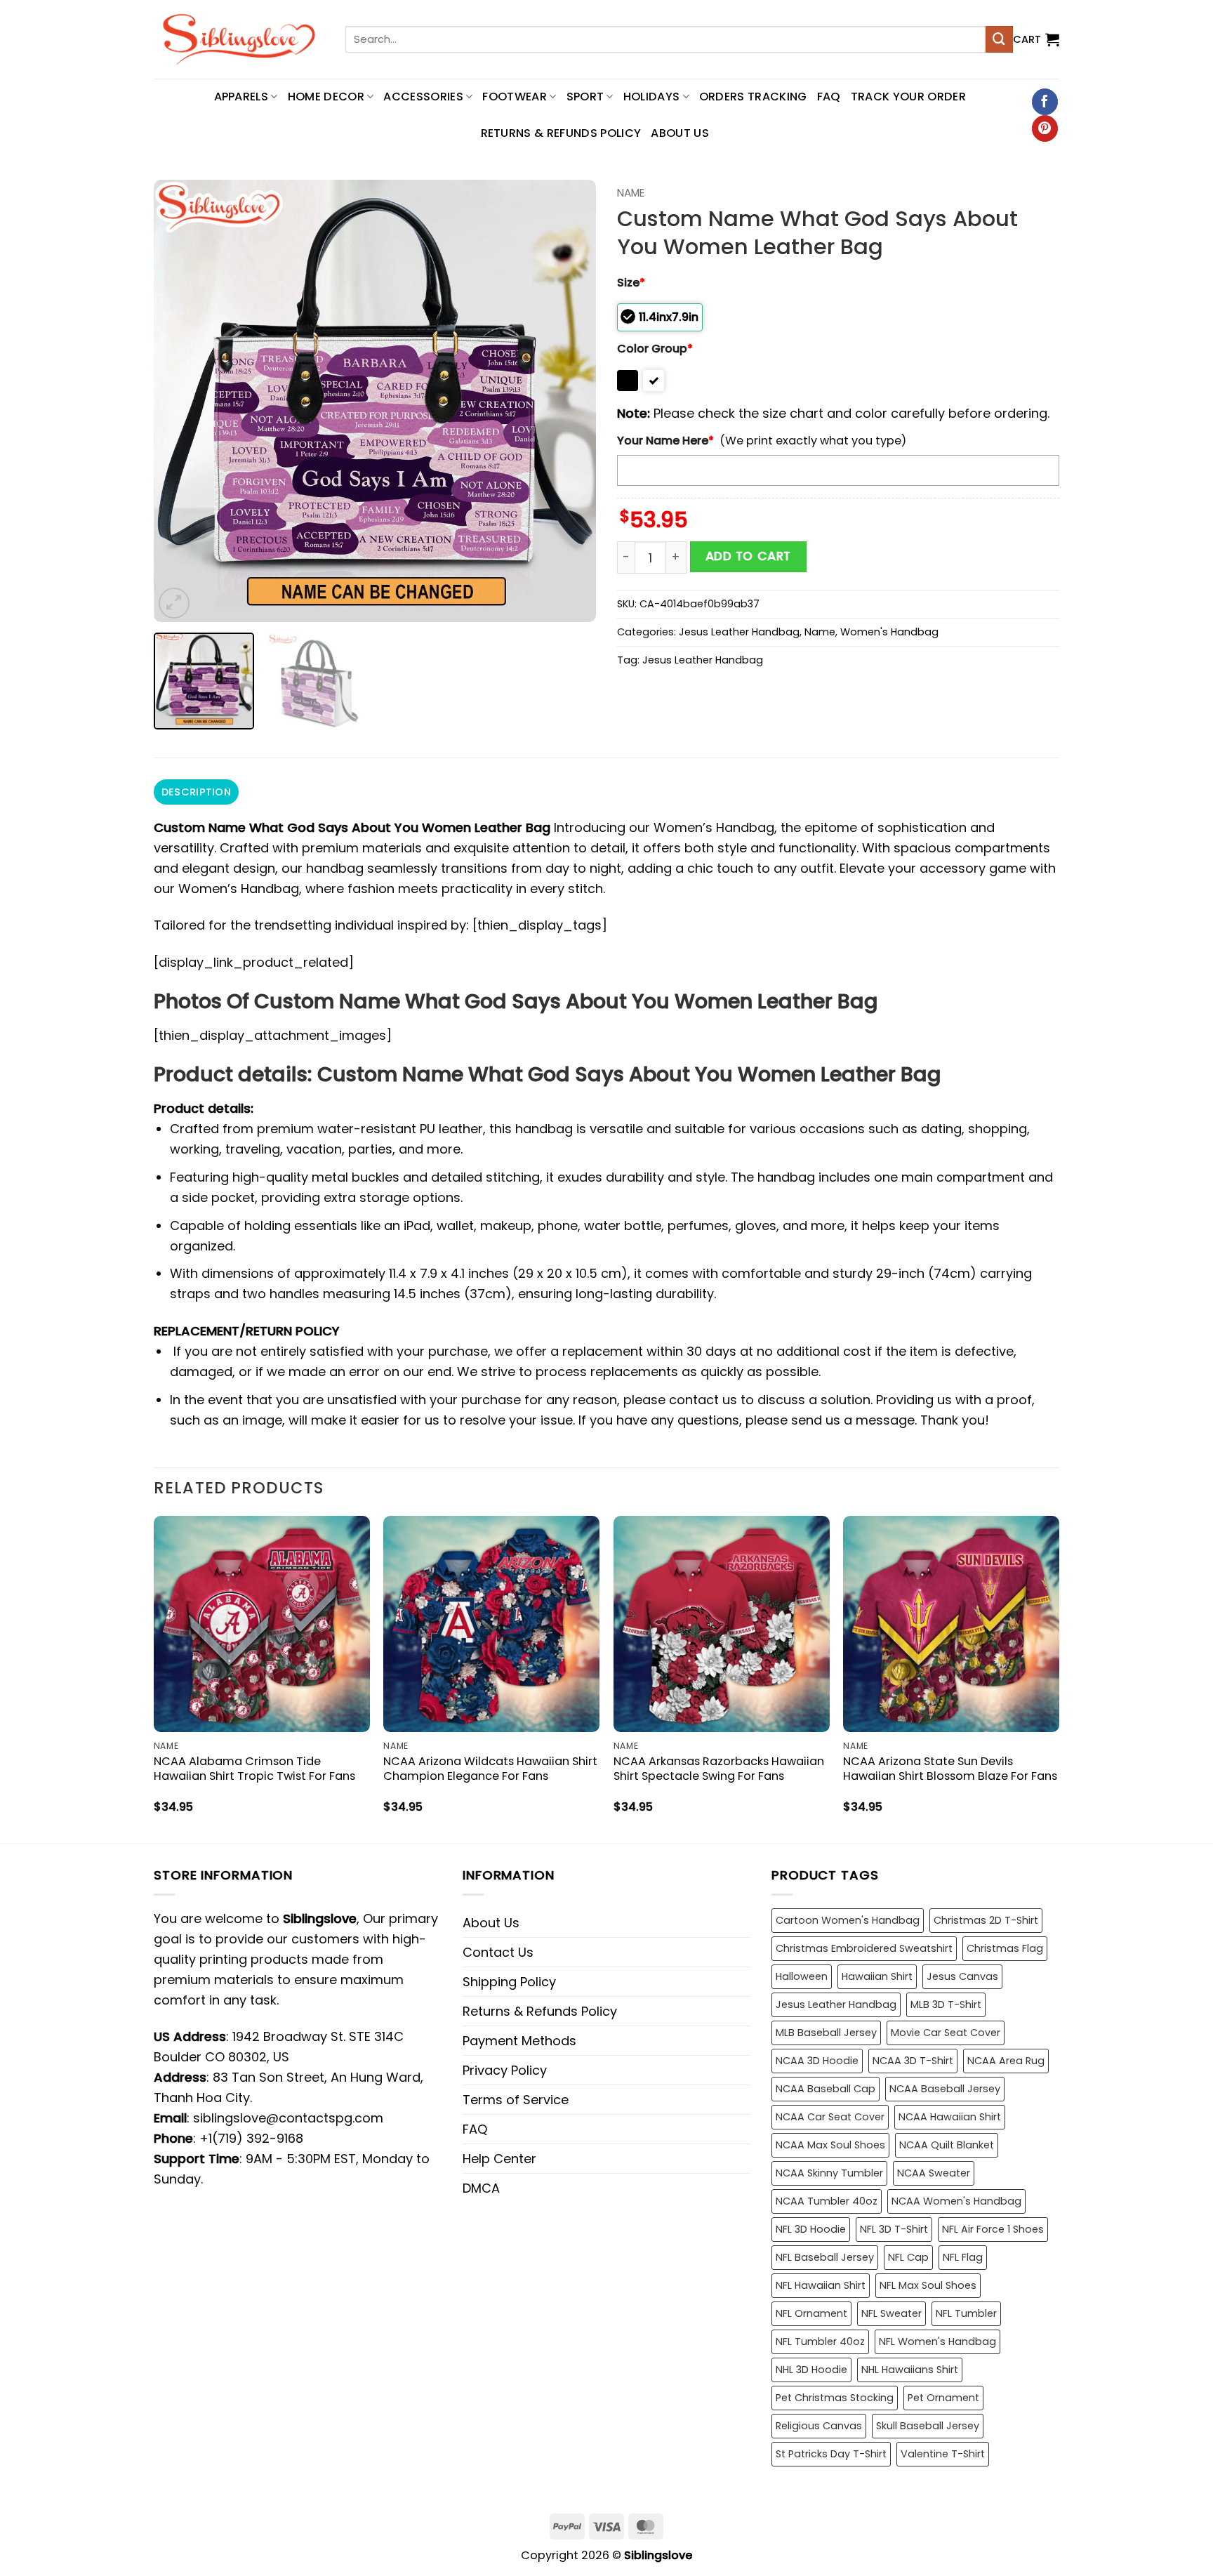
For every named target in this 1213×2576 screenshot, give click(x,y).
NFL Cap (908, 2257)
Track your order (908, 97)
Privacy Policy (505, 2070)
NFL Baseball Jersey (825, 2257)
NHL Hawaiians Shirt (910, 2370)
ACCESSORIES (423, 97)
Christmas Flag (1005, 1948)
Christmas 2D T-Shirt (986, 1920)
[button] (1036, 39)
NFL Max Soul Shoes (928, 2285)
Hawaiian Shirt (877, 1976)
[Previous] (180, 401)
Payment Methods (519, 2041)
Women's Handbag (889, 632)
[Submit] (999, 39)
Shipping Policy (509, 1982)
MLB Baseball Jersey (826, 2033)
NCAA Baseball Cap (826, 2089)
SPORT (585, 97)
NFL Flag (963, 2257)
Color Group (655, 349)
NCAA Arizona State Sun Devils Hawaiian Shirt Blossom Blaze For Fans (950, 1769)
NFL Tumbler (966, 2313)
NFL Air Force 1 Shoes (993, 2229)
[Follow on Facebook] (1045, 102)
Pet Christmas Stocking (835, 2398)
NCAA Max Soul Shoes (830, 2145)
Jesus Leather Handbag (739, 632)
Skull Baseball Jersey (928, 2426)
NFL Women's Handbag (937, 2341)
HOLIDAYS (652, 97)
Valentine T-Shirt (943, 2454)
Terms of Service (516, 2100)
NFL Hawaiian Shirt (821, 2285)
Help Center (499, 2159)
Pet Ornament (943, 2398)
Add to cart (748, 556)
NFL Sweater (891, 2313)
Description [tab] (196, 792)
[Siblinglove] (239, 39)
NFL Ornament (811, 2313)
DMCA (481, 2188)
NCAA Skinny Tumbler (829, 2173)
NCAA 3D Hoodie (817, 2061)
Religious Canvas (819, 2426)
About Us (680, 133)
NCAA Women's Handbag (956, 2201)
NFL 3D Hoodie (811, 2229)
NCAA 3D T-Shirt (913, 2061)
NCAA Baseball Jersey (945, 2089)
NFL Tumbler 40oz (820, 2341)
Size (631, 283)
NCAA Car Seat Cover (830, 2117)
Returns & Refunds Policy (561, 133)
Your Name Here (665, 441)
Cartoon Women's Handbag (848, 1920)
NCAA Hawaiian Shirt (950, 2117)
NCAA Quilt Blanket (947, 2145)
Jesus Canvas (962, 1976)
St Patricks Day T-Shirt (831, 2454)
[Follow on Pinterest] (1045, 128)
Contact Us (498, 1952)
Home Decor (326, 97)
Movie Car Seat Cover (946, 2033)
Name (631, 193)
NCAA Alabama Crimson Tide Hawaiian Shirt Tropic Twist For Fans (254, 1769)
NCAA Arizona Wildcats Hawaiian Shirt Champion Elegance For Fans (490, 1769)
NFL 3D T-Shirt (894, 2229)
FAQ (829, 97)
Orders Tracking (753, 97)
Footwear (515, 97)
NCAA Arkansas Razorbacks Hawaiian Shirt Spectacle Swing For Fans (719, 1769)
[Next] (569, 401)
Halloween (802, 1976)
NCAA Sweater (934, 2173)
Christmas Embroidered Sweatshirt (864, 1948)
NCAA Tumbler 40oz (827, 2201)
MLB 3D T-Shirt (946, 2004)
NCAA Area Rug (1006, 2061)
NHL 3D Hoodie (811, 2370)
